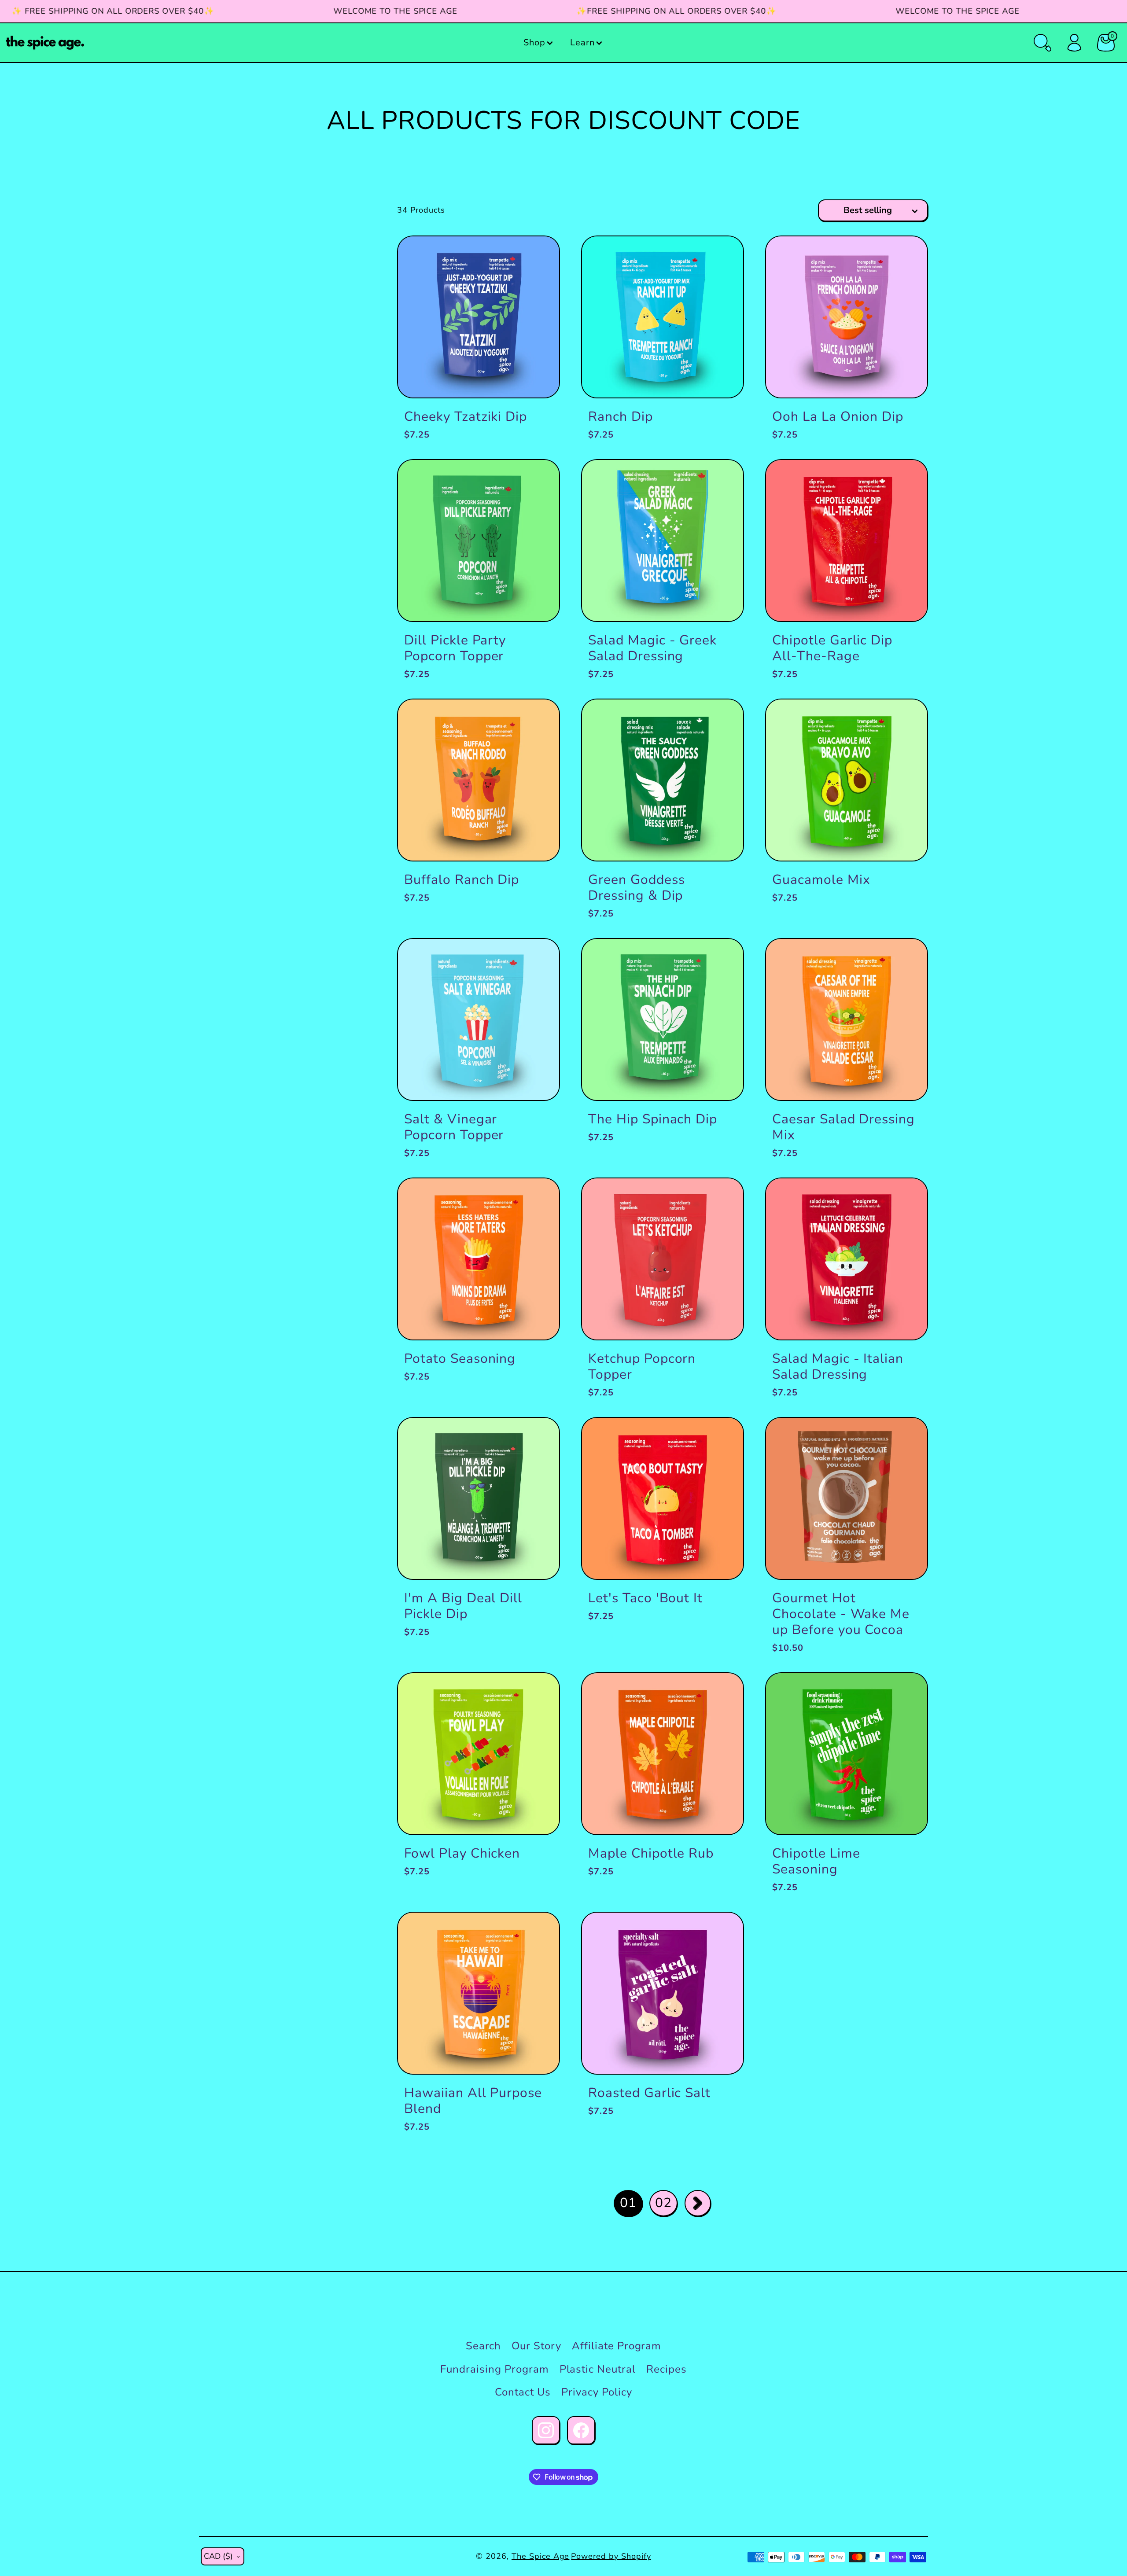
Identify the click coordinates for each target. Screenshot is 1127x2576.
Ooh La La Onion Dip (838, 417)
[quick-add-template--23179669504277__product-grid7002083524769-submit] (538, 257)
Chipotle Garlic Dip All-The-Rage (832, 648)
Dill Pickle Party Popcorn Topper (455, 648)
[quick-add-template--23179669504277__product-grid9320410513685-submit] (538, 960)
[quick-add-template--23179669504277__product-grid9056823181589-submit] (538, 481)
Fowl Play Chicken (462, 1853)
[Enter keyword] (1042, 43)
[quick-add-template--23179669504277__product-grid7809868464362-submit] (722, 481)
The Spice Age (540, 2556)
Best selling (868, 210)
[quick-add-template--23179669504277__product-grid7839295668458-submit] (722, 960)
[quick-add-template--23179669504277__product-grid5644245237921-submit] (538, 1694)
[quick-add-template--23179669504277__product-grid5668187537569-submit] (722, 1694)
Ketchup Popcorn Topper (642, 1367)
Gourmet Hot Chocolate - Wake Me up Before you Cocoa (841, 1614)
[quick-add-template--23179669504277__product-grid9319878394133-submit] (722, 1199)
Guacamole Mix (821, 880)
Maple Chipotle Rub (651, 1853)
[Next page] (698, 2203)
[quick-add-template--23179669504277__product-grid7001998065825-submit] (722, 1934)
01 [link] (628, 2203)
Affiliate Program (617, 2346)
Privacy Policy (597, 2392)
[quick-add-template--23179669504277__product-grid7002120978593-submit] (906, 481)
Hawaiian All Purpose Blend (473, 2101)
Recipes (667, 2369)
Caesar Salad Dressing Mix (843, 1127)
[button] (539, 43)
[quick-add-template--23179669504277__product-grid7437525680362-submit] (906, 1439)
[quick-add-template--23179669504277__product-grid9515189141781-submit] (538, 1439)
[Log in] (1074, 43)
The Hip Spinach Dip (653, 1119)
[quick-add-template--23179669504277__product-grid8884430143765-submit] (538, 1934)
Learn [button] (582, 42)
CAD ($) (218, 2556)
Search (484, 2346)
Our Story (536, 2346)
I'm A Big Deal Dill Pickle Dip (463, 1606)
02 (663, 2203)
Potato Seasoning (460, 1359)
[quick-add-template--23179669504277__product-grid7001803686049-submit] (906, 720)
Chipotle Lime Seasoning (816, 1861)
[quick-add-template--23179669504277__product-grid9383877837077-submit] (538, 720)
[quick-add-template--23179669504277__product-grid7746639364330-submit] (538, 1199)
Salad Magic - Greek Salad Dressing (652, 648)
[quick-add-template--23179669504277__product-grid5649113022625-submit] (906, 1694)
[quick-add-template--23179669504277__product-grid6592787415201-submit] (722, 257)
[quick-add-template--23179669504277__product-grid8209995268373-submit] (906, 1199)
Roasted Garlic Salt (649, 2093)
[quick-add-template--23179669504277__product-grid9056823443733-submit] (906, 960)
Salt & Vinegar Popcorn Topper (454, 1127)
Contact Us (523, 2392)
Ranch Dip (621, 417)
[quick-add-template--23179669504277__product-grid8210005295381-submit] (722, 720)
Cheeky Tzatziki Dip (466, 417)
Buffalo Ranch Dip (462, 880)
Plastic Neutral (598, 2369)
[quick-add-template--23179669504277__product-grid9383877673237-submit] (906, 257)
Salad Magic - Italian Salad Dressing (838, 1367)
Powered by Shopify (611, 2556)
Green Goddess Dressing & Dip (636, 888)
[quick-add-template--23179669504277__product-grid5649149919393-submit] (722, 1439)
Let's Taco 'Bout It (645, 1598)
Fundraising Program (494, 2369)
